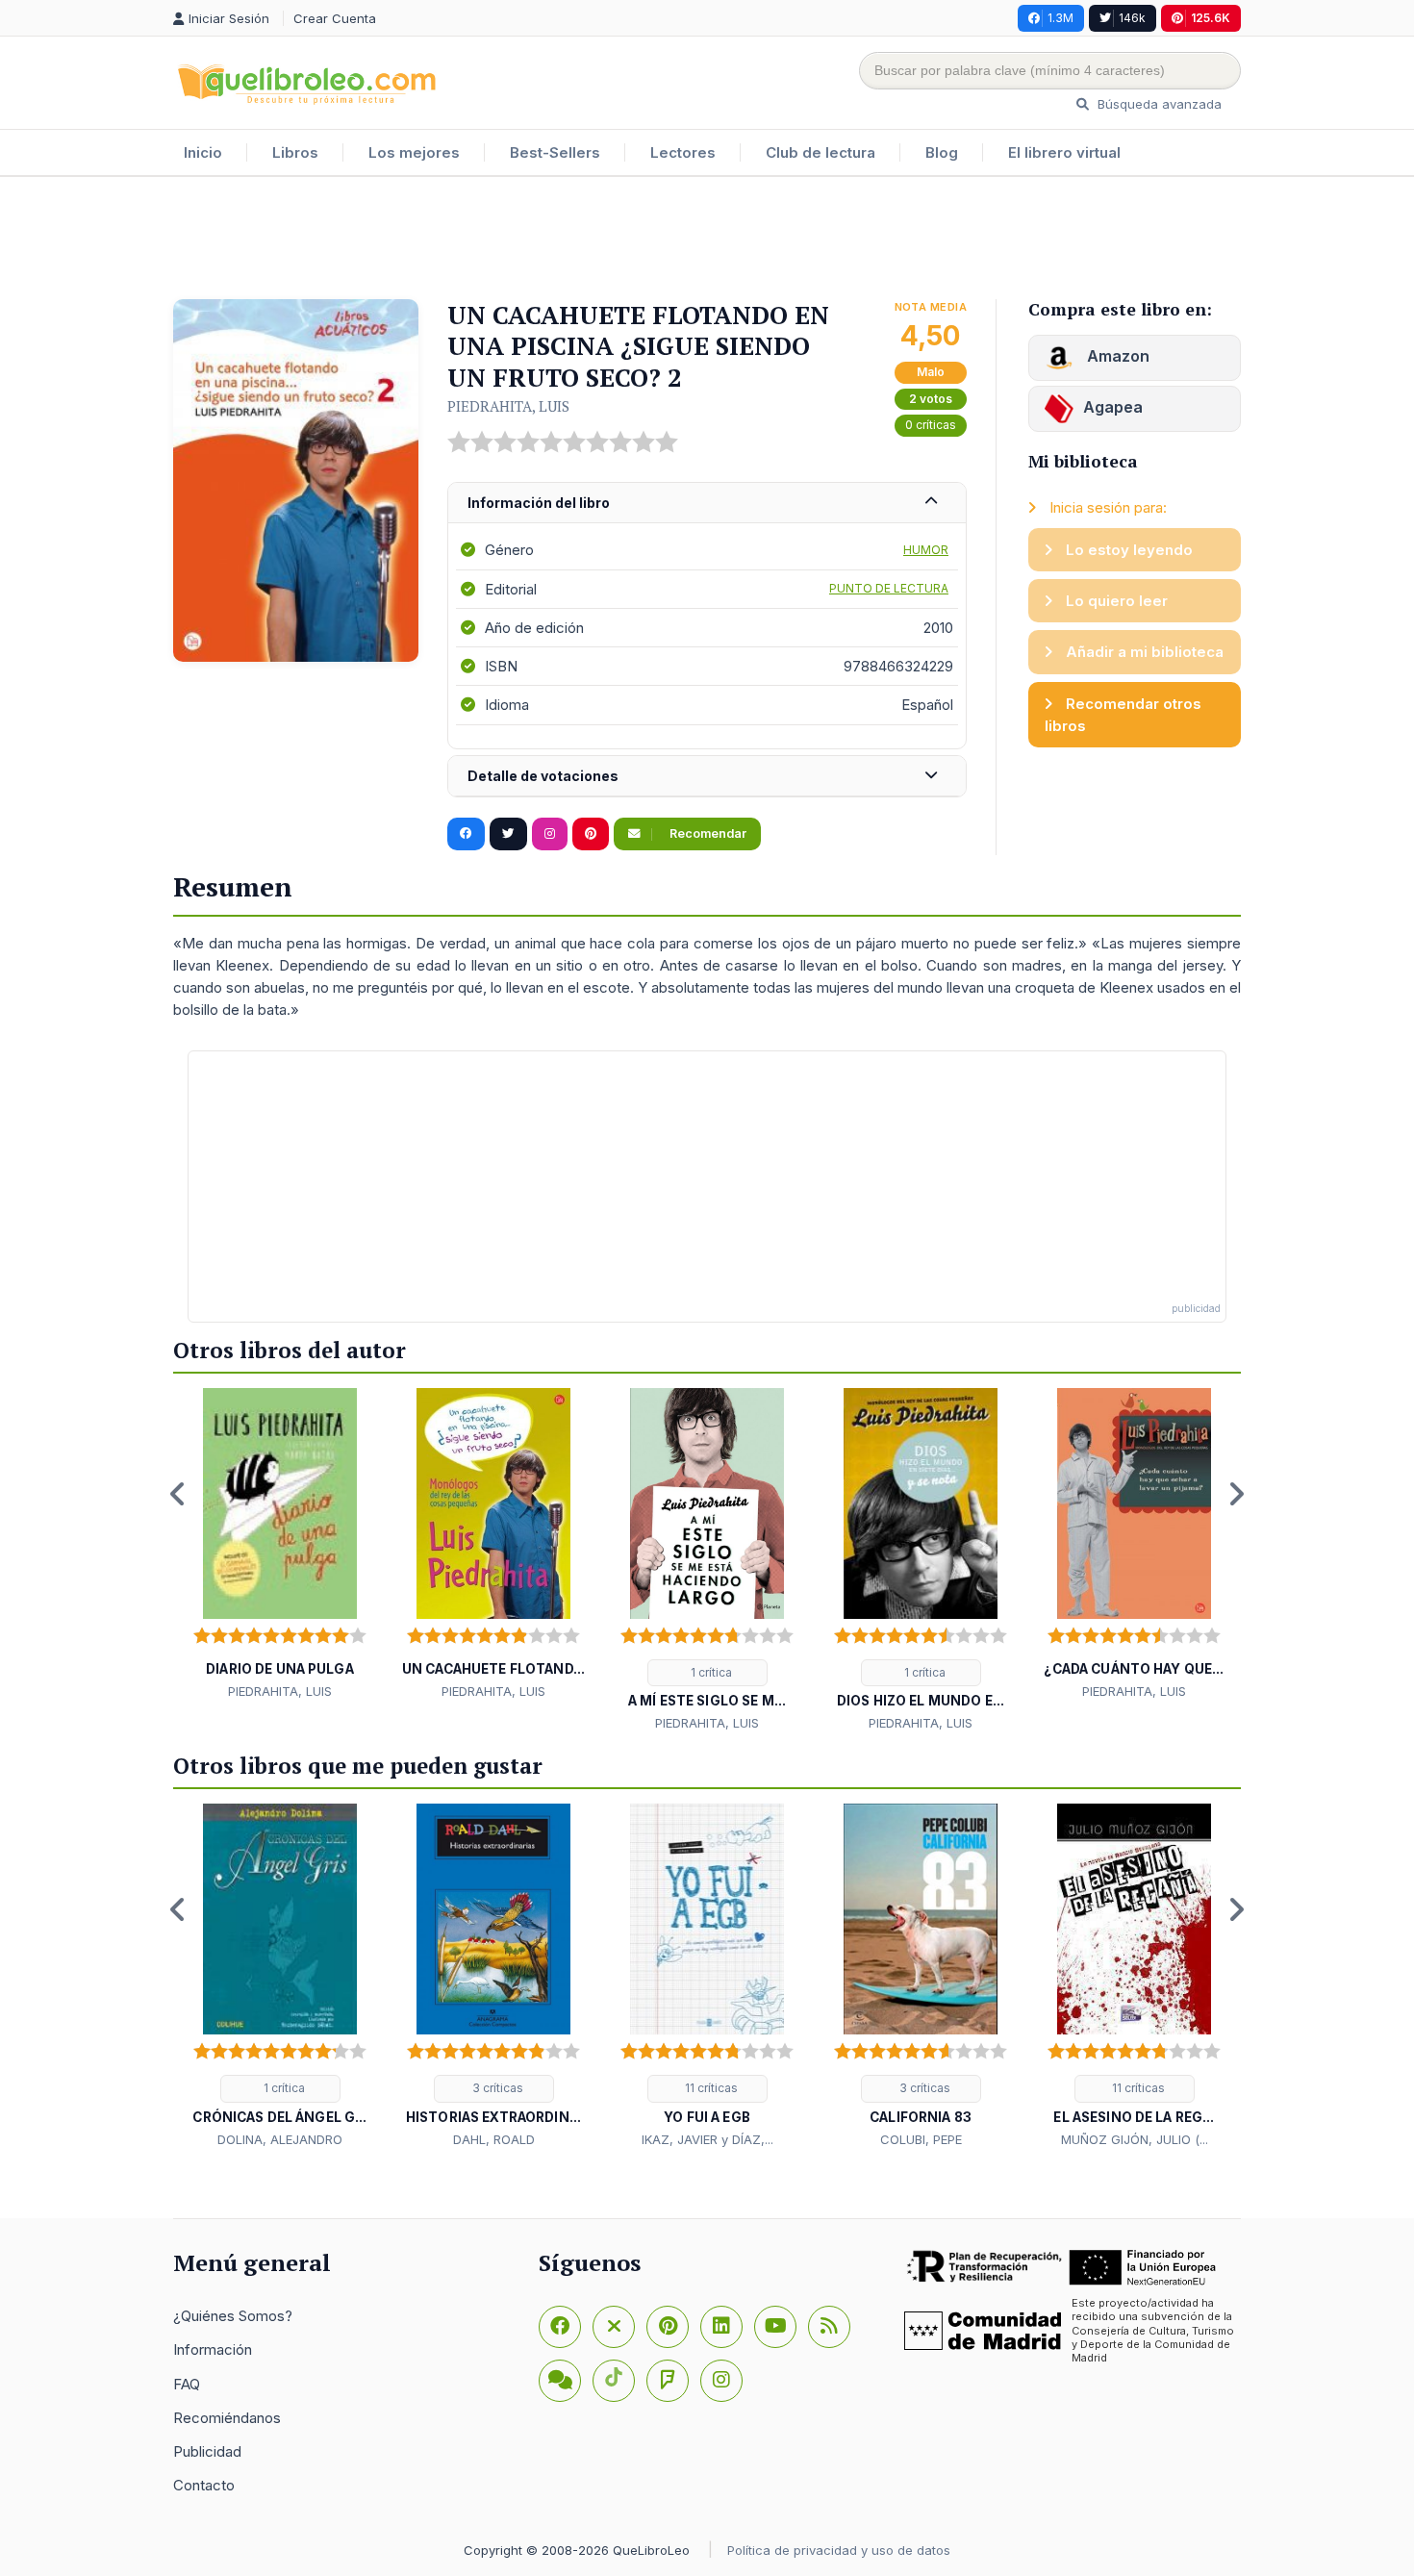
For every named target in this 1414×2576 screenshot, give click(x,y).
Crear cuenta (335, 18)
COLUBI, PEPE (921, 2139)
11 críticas (710, 2088)
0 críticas (931, 425)
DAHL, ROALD (494, 2139)
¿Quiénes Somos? (233, 2316)
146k (1132, 18)
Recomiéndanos (227, 2418)
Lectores (683, 152)
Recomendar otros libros (1123, 715)
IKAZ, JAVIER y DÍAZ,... (707, 2139)
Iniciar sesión (231, 18)
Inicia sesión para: (1106, 507)
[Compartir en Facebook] (466, 834)
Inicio (203, 152)
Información (213, 2349)
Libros (295, 152)
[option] (280, 1545)
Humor (926, 550)
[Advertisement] (707, 240)
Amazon (1116, 356)
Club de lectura (821, 152)
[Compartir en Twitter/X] (508, 834)
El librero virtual (1064, 152)
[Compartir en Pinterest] (591, 834)
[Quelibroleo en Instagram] (550, 834)
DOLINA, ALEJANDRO (280, 2139)
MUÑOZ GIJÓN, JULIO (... (1135, 2139)
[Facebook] (560, 2327)
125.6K (1211, 18)
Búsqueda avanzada (1158, 104)
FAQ (187, 2384)
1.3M (1060, 18)
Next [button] (1236, 1494)
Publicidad (207, 2451)
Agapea (1113, 407)
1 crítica (710, 1672)
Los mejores (414, 152)
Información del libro (539, 503)
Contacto (204, 2485)
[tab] (707, 504)
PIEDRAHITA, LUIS (508, 406)
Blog (942, 152)
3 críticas (496, 2088)
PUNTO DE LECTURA (889, 588)
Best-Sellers (555, 152)
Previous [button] (178, 1494)
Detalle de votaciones (543, 776)
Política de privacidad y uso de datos (839, 2550)
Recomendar (707, 833)
